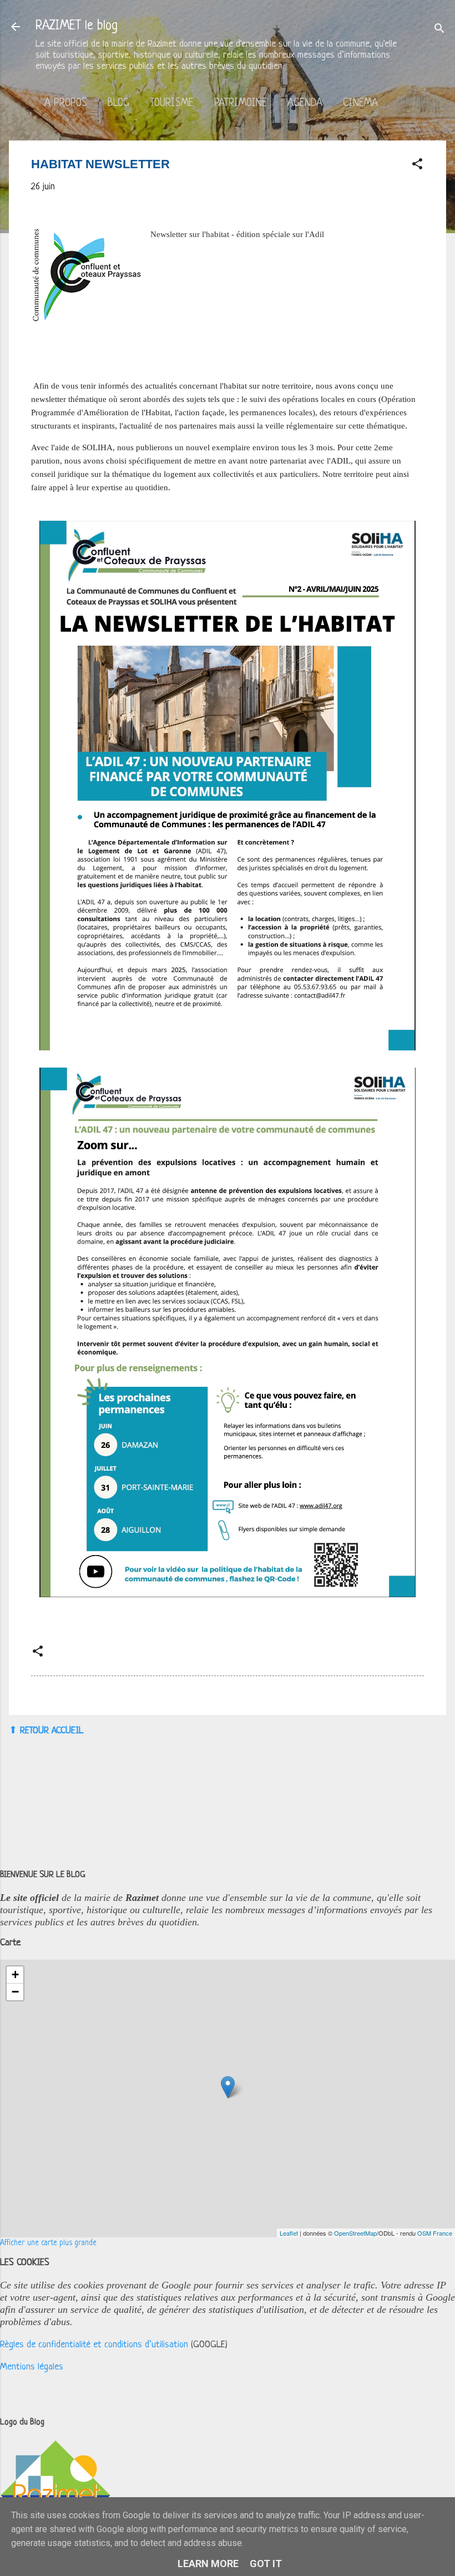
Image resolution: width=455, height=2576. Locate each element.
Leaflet (289, 2233)
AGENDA (305, 104)
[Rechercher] (439, 30)
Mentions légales (32, 2367)
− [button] (15, 1992)
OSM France (435, 2233)
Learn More (208, 2564)
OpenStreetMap (355, 2233)
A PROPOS (66, 104)
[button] (417, 166)
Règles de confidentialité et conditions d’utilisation (94, 2345)
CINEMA (360, 104)
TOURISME (172, 104)
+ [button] (15, 1974)
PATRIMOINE (241, 104)
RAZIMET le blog (77, 26)
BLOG (118, 104)
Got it (266, 2564)
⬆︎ (13, 1730)
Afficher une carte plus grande (48, 2243)
